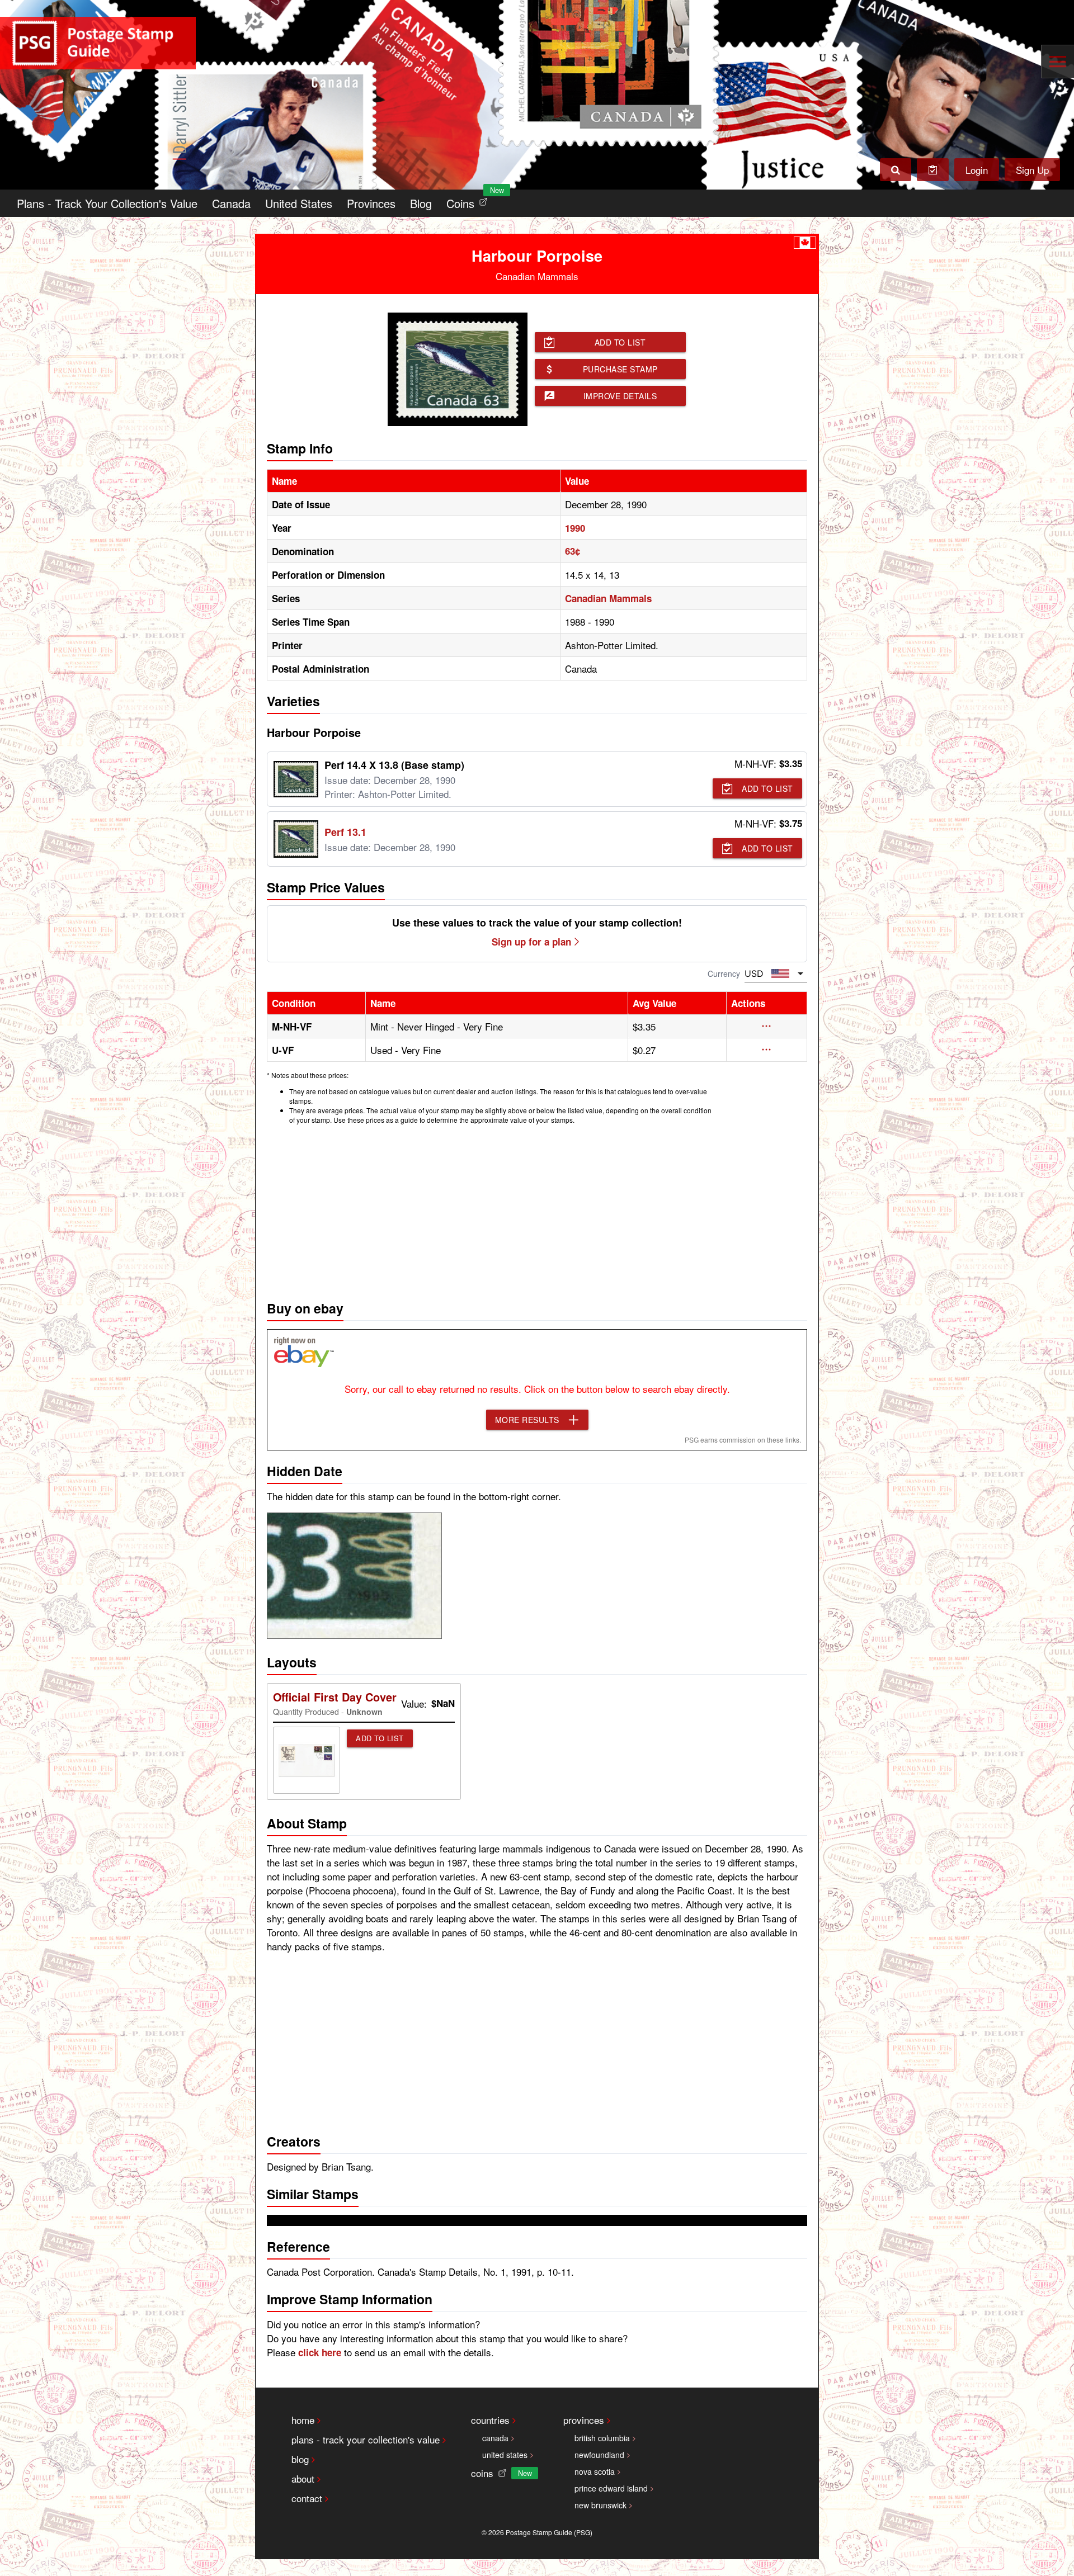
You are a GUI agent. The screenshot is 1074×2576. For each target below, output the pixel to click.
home (303, 2420)
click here (320, 2352)
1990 (575, 528)
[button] (767, 1026)
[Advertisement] (537, 1209)
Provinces (371, 203)
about (303, 2478)
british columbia (602, 2438)
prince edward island (611, 2488)
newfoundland (599, 2455)
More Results (527, 1420)
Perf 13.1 (345, 832)
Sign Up (1032, 170)
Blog (421, 203)
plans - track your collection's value (366, 2439)
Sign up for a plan (531, 942)
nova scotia (595, 2471)
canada (495, 2438)
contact (307, 2498)
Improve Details (620, 396)
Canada (231, 203)
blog (300, 2459)
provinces (584, 2420)
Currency (724, 973)
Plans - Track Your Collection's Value (107, 203)
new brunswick (600, 2505)
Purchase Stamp (620, 369)
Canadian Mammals (608, 598)
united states (505, 2455)
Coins (469, 200)
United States (299, 203)
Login (977, 170)
